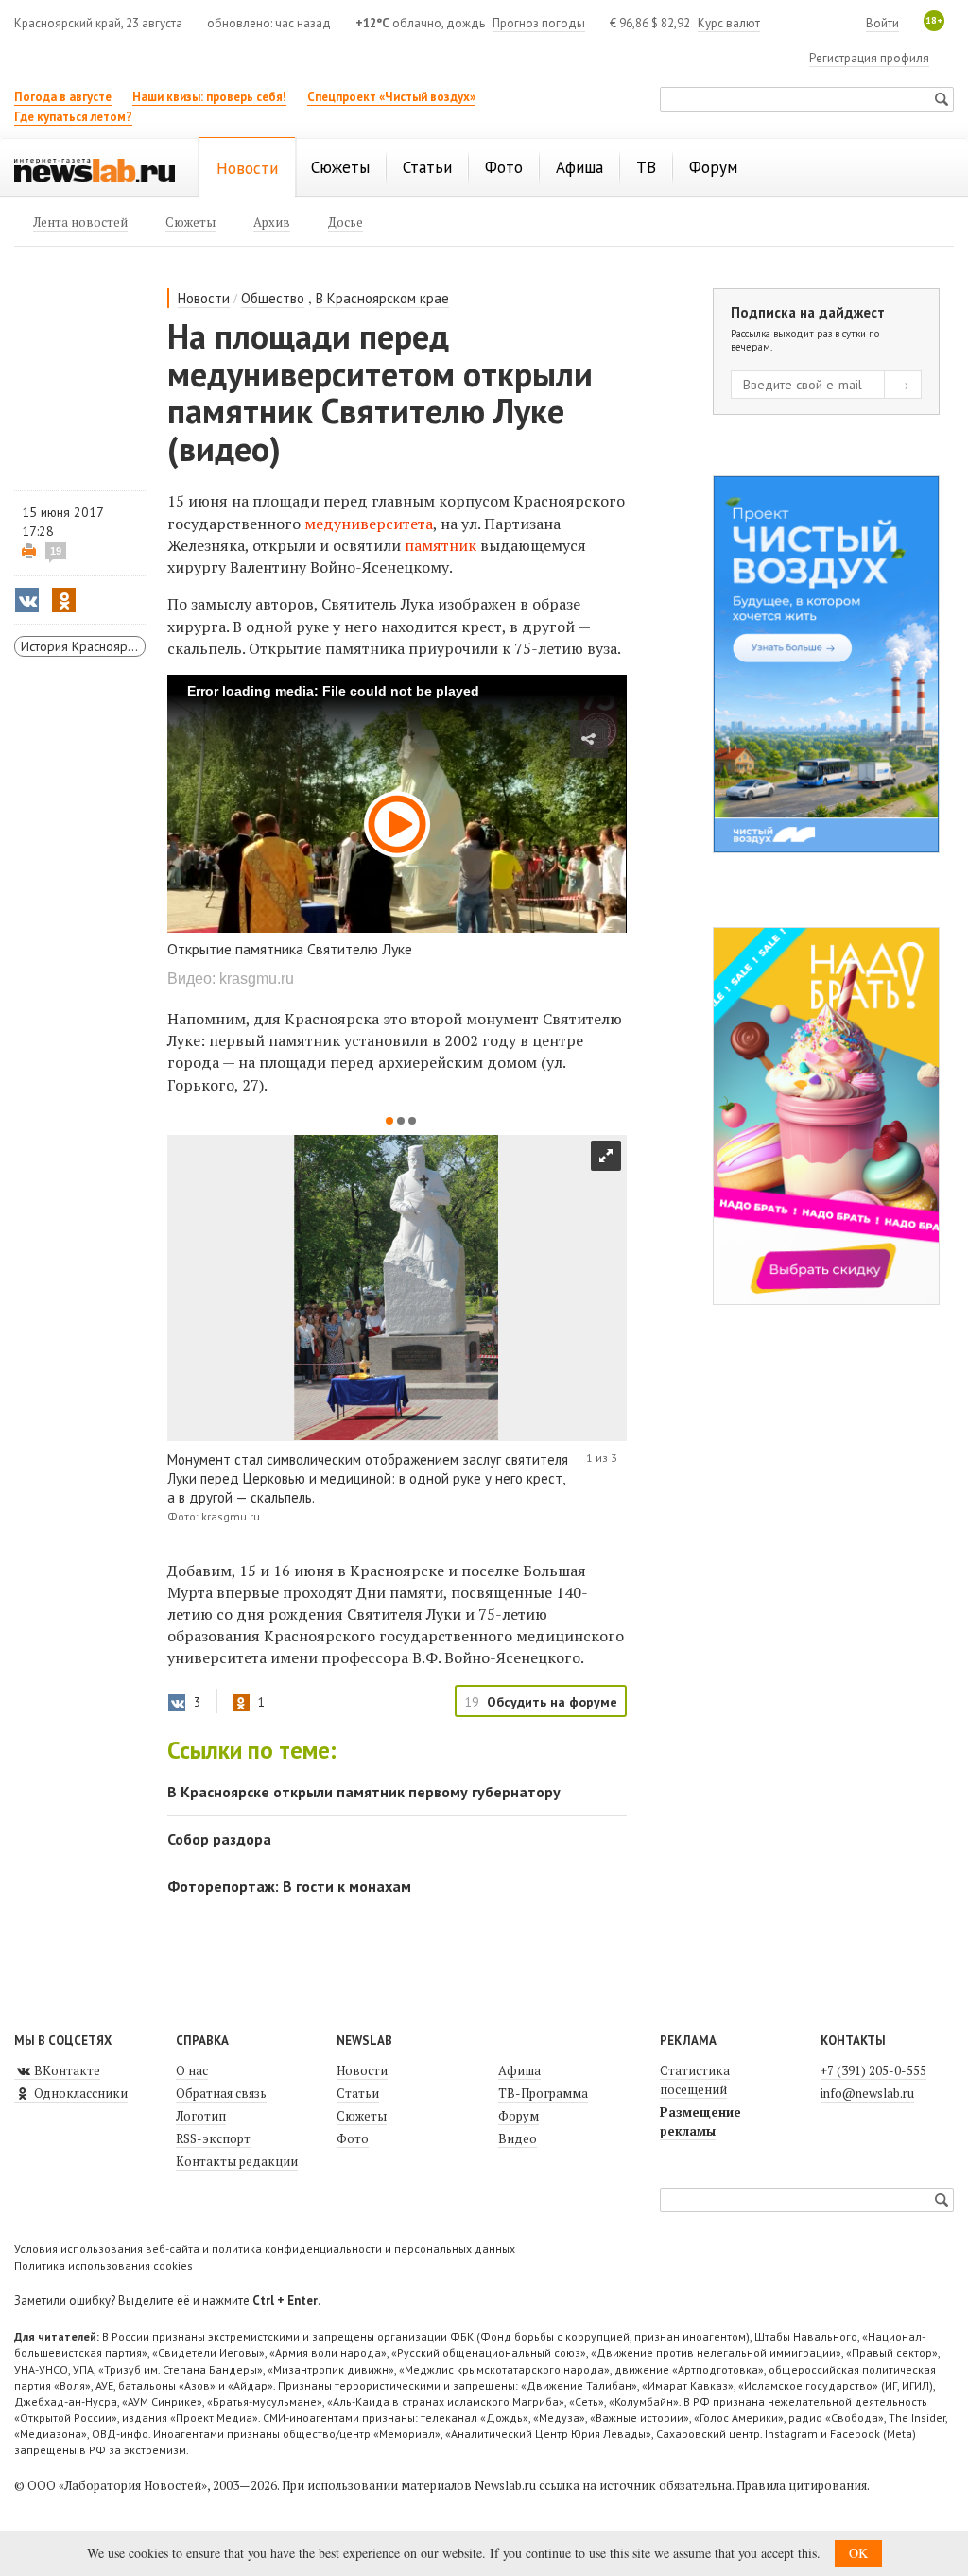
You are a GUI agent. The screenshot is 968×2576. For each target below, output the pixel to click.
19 (56, 551)
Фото (353, 2138)
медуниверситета (369, 524)
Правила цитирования (802, 2485)
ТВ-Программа (543, 2093)
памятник (441, 545)
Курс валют (729, 23)
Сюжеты (362, 2116)
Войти (882, 23)
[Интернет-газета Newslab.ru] (95, 169)
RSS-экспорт (213, 2138)
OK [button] (858, 2553)
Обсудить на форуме (552, 1702)
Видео (518, 2138)
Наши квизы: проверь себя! (209, 97)
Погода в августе (63, 97)
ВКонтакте (66, 2070)
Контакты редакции (237, 2161)
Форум (519, 2116)
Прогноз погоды (539, 23)
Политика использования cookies (104, 2266)
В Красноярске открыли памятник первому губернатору (364, 1792)
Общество (273, 298)
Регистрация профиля (869, 58)
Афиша (519, 2070)
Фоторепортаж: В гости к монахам (289, 1886)
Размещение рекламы (700, 2121)
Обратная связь (221, 2093)
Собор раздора (219, 1839)
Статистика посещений (695, 2080)
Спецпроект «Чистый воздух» (391, 97)
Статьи (358, 2093)
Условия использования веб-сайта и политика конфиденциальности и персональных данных (265, 2249)
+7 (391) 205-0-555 (873, 2070)
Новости (204, 298)
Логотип (201, 2116)
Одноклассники (79, 2093)
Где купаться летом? (73, 117)
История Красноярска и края (83, 646)
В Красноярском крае (382, 298)
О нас (192, 2070)
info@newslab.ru (867, 2093)
